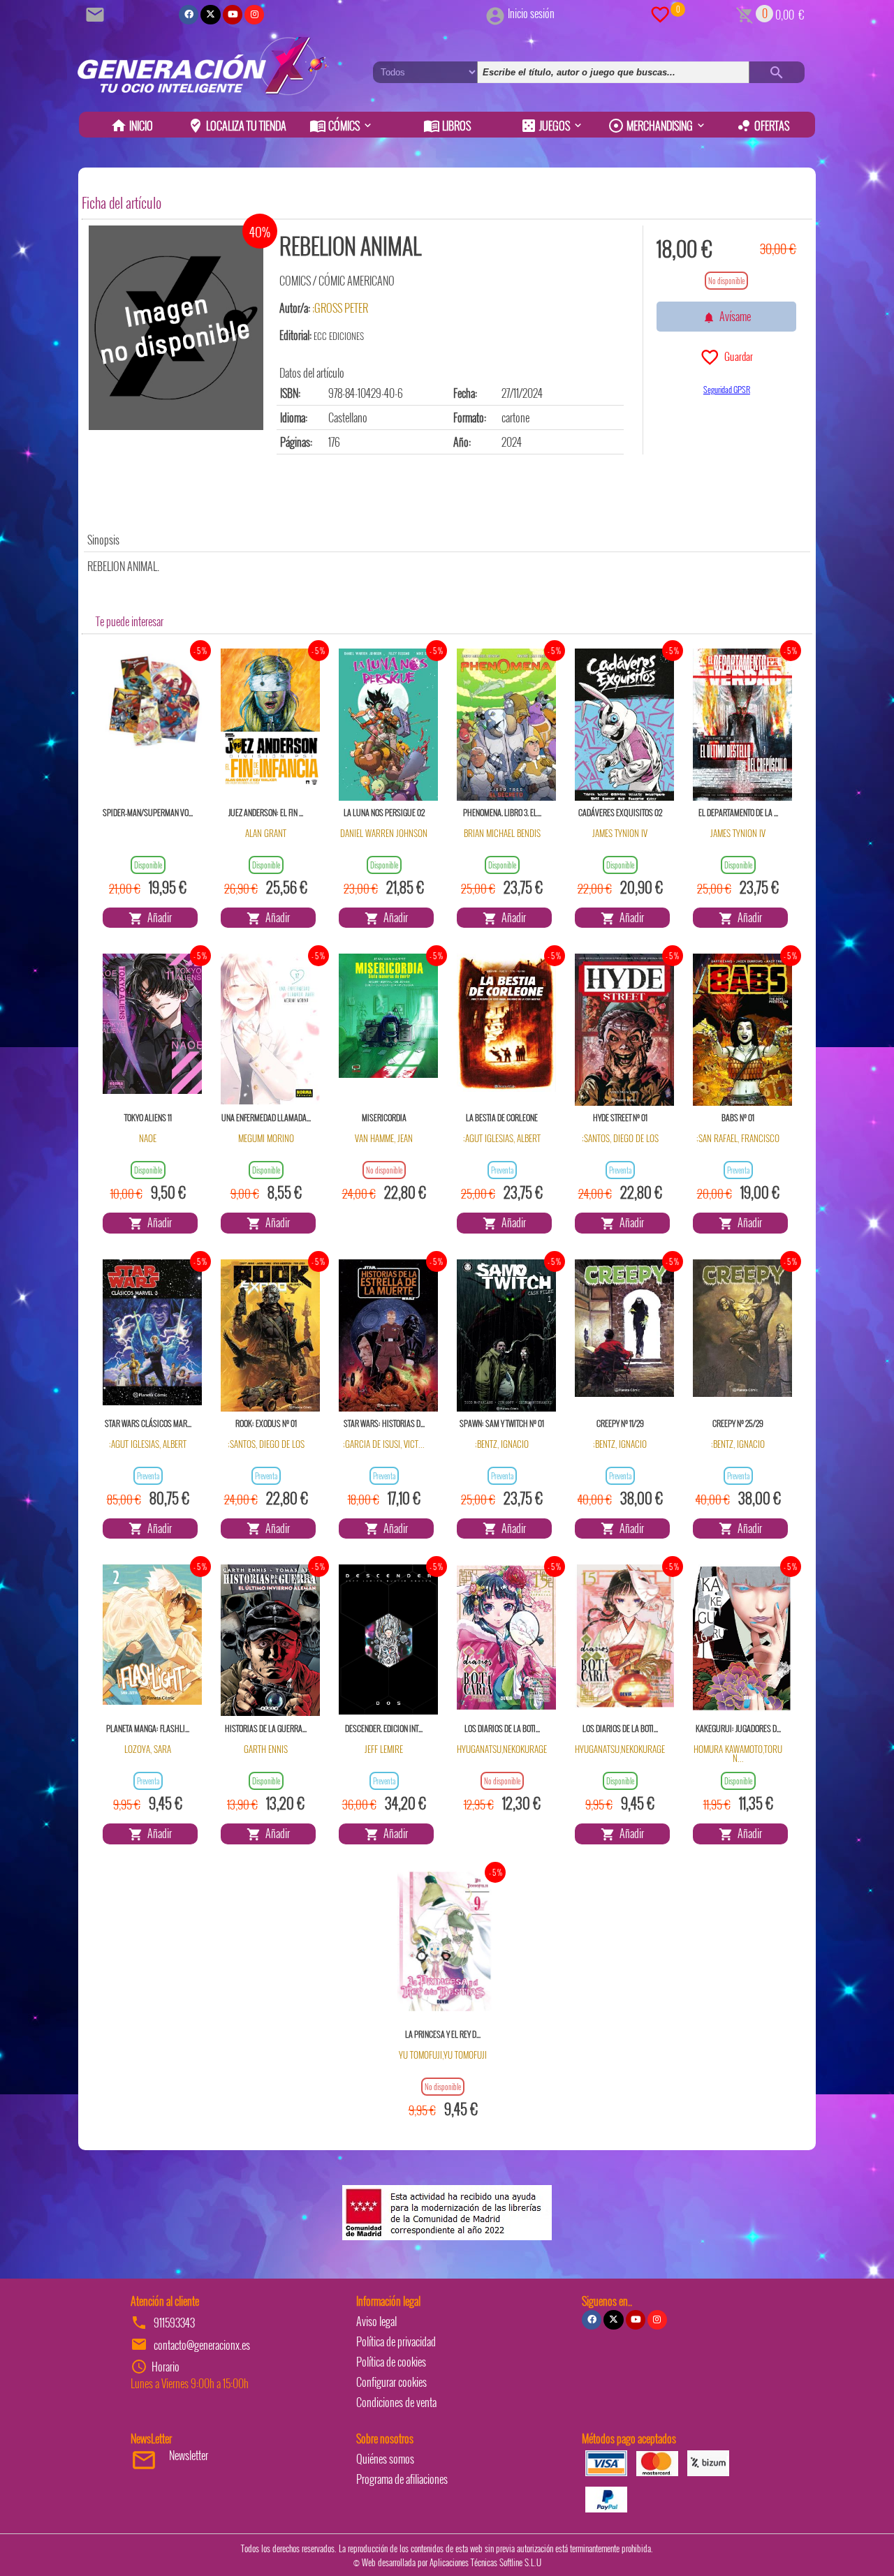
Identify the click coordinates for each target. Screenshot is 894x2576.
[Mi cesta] (745, 13)
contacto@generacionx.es (202, 2345)
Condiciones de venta (396, 2402)
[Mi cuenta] (495, 13)
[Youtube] (233, 15)
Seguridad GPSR (727, 389)
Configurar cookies (391, 2382)
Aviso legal (376, 2321)
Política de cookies (391, 2362)
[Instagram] (254, 15)
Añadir (157, 917)
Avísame (733, 316)
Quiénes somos (385, 2459)
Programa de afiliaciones (402, 2479)
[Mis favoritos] (660, 13)
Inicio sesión (531, 13)
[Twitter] (210, 15)
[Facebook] (189, 15)
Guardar (737, 356)
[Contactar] (97, 13)
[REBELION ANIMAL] (176, 328)
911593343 (174, 2323)
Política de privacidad (396, 2341)
